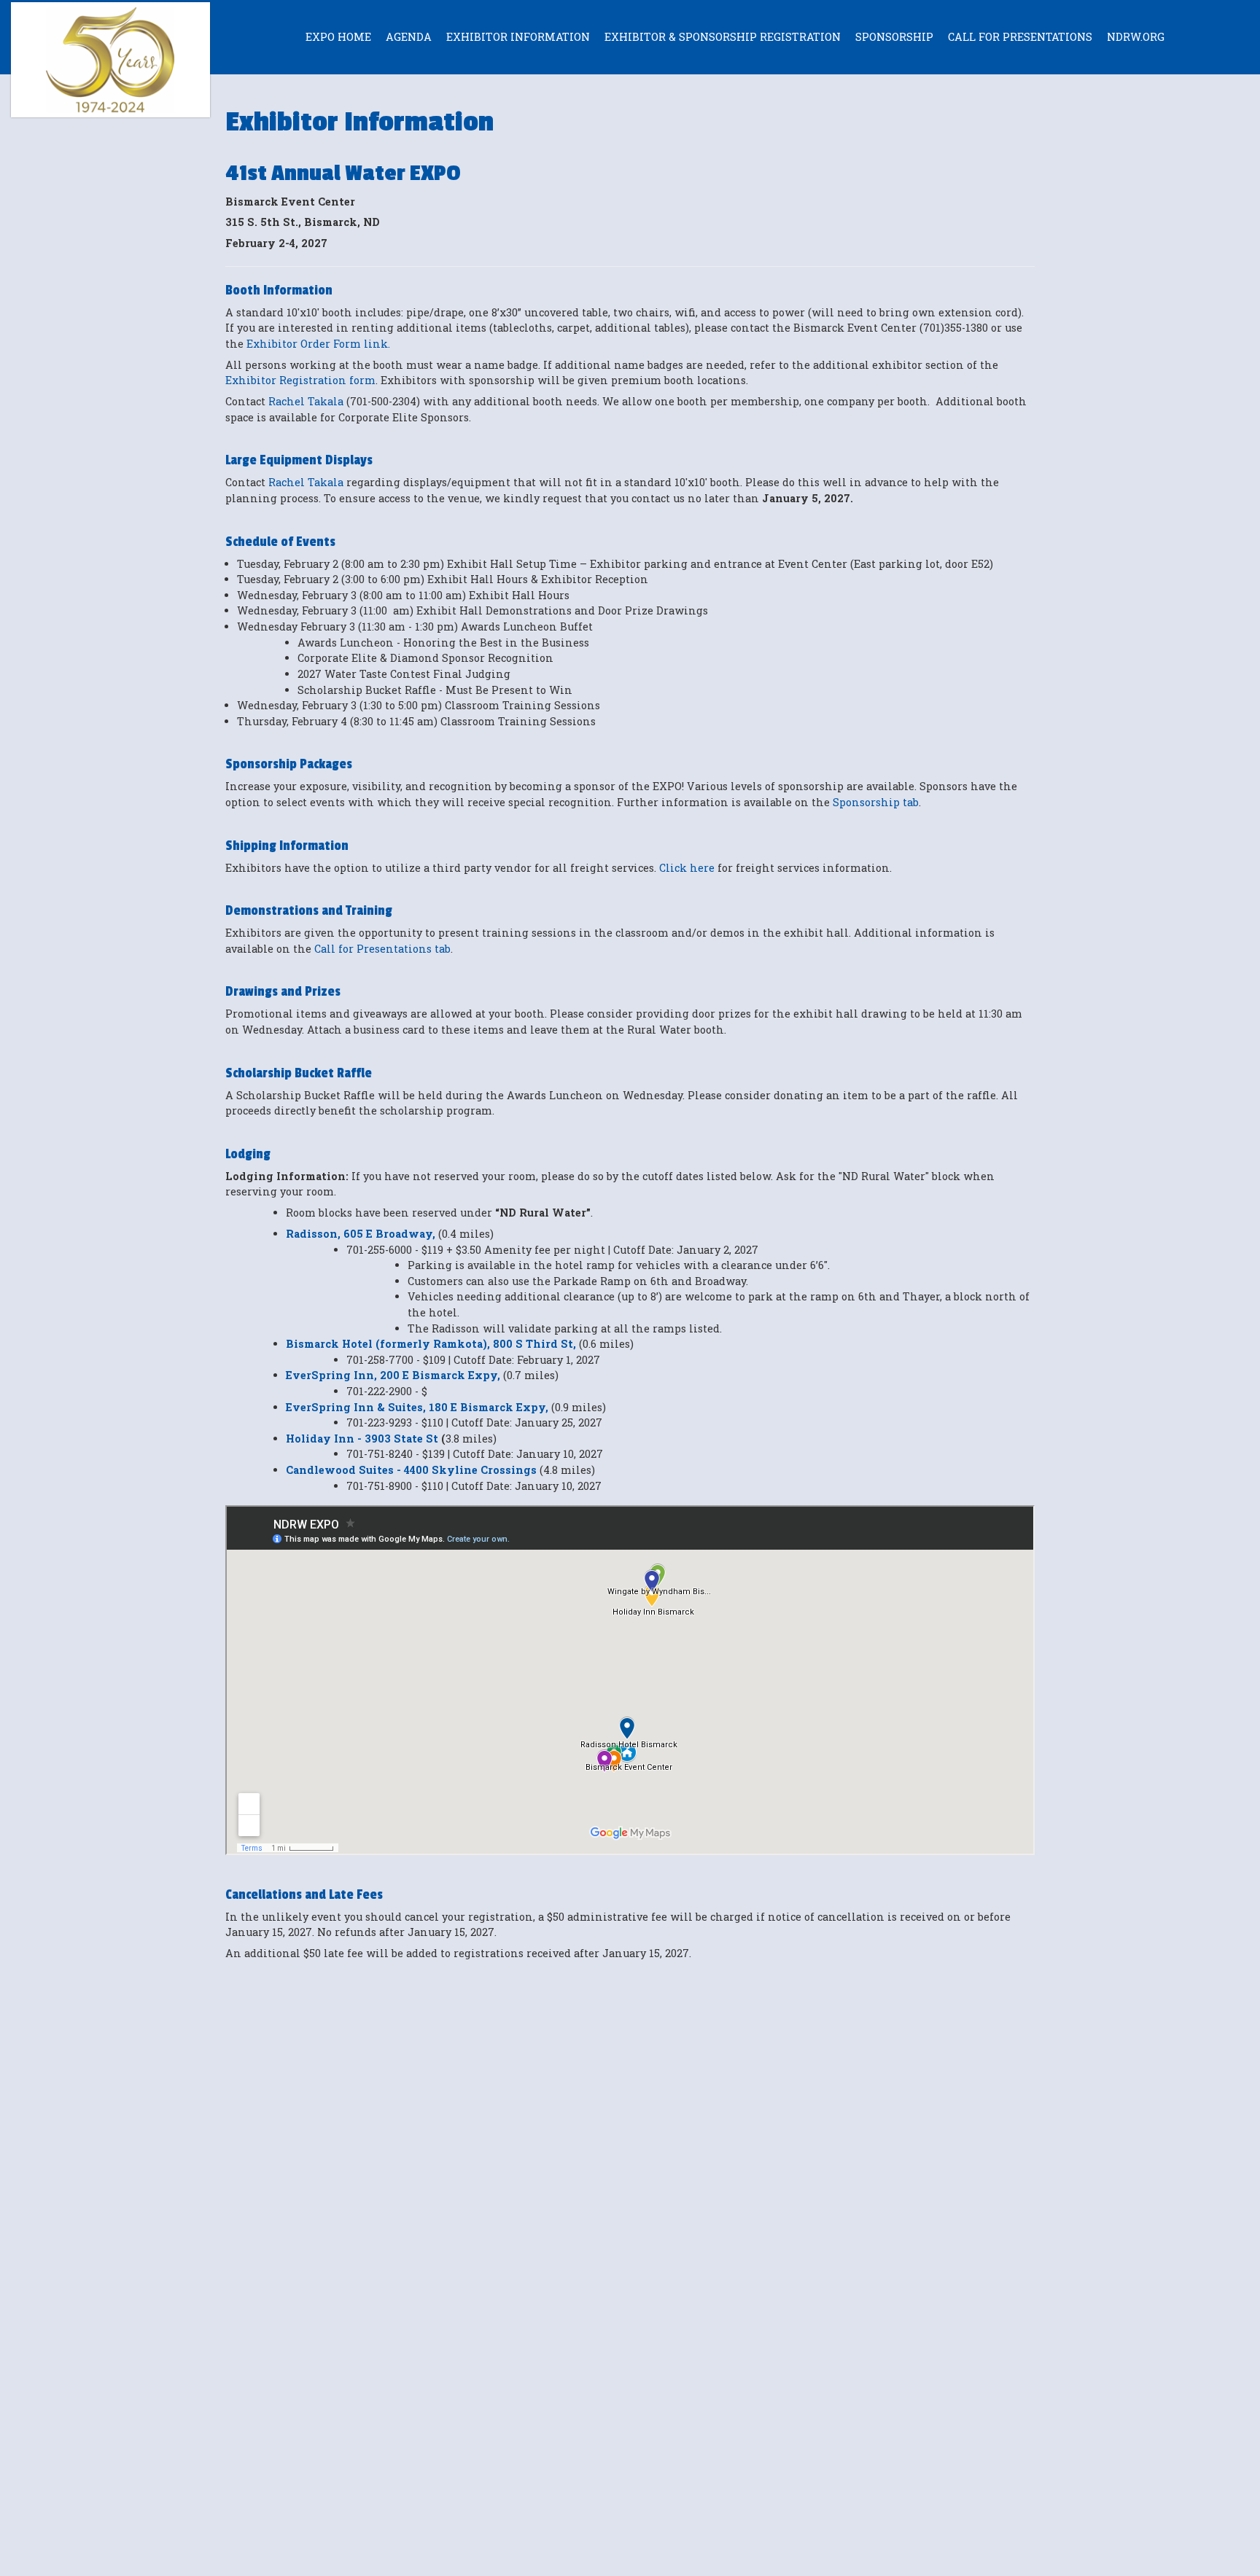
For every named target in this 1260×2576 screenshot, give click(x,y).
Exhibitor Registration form (300, 380)
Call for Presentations (1020, 37)
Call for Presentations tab (382, 949)
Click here (687, 868)
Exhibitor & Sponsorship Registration (723, 37)
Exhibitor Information (518, 37)
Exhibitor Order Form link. (323, 344)
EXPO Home (338, 37)
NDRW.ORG (1136, 37)
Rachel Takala (307, 401)
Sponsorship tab (876, 802)
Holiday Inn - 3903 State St (363, 1439)
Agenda (409, 37)
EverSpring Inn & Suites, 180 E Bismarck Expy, (417, 1407)
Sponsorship (894, 37)
